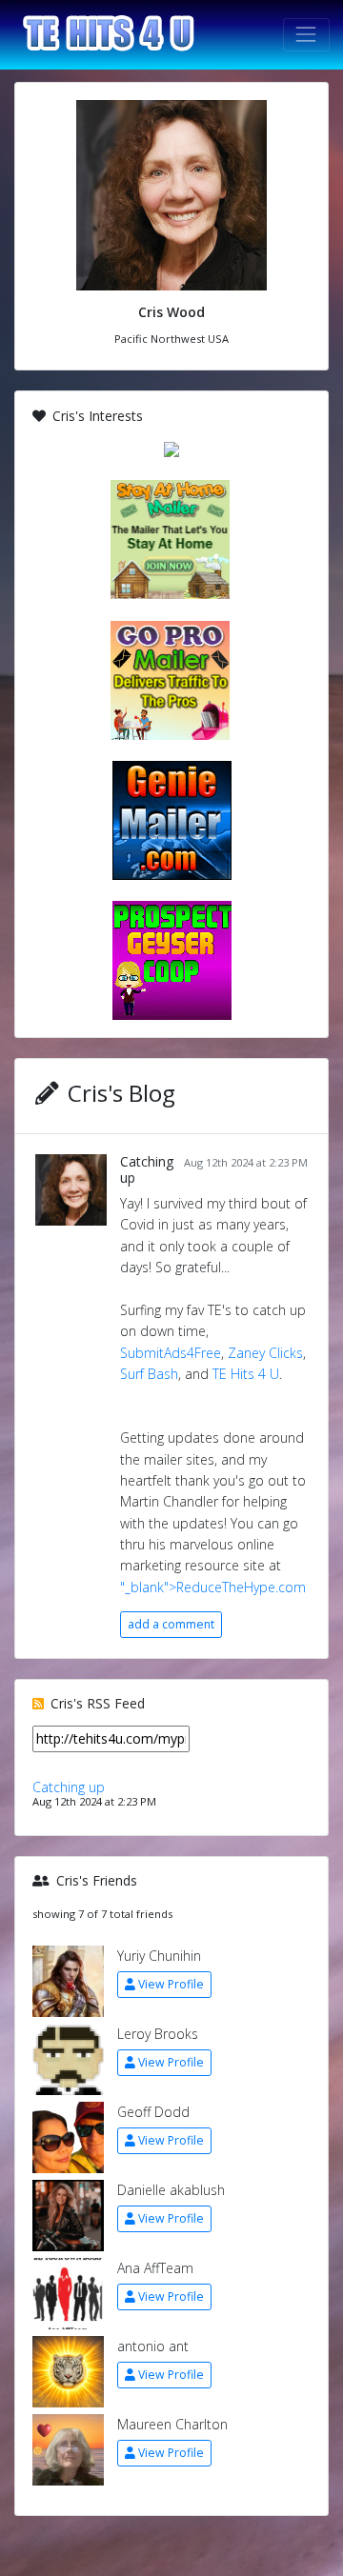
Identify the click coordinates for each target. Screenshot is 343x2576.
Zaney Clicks (265, 1353)
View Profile (171, 1984)
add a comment (171, 1624)
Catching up (147, 1169)
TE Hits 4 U (246, 1374)
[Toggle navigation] (306, 35)
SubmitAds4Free (171, 1353)
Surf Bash (149, 1374)
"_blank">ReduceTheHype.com (213, 1587)
